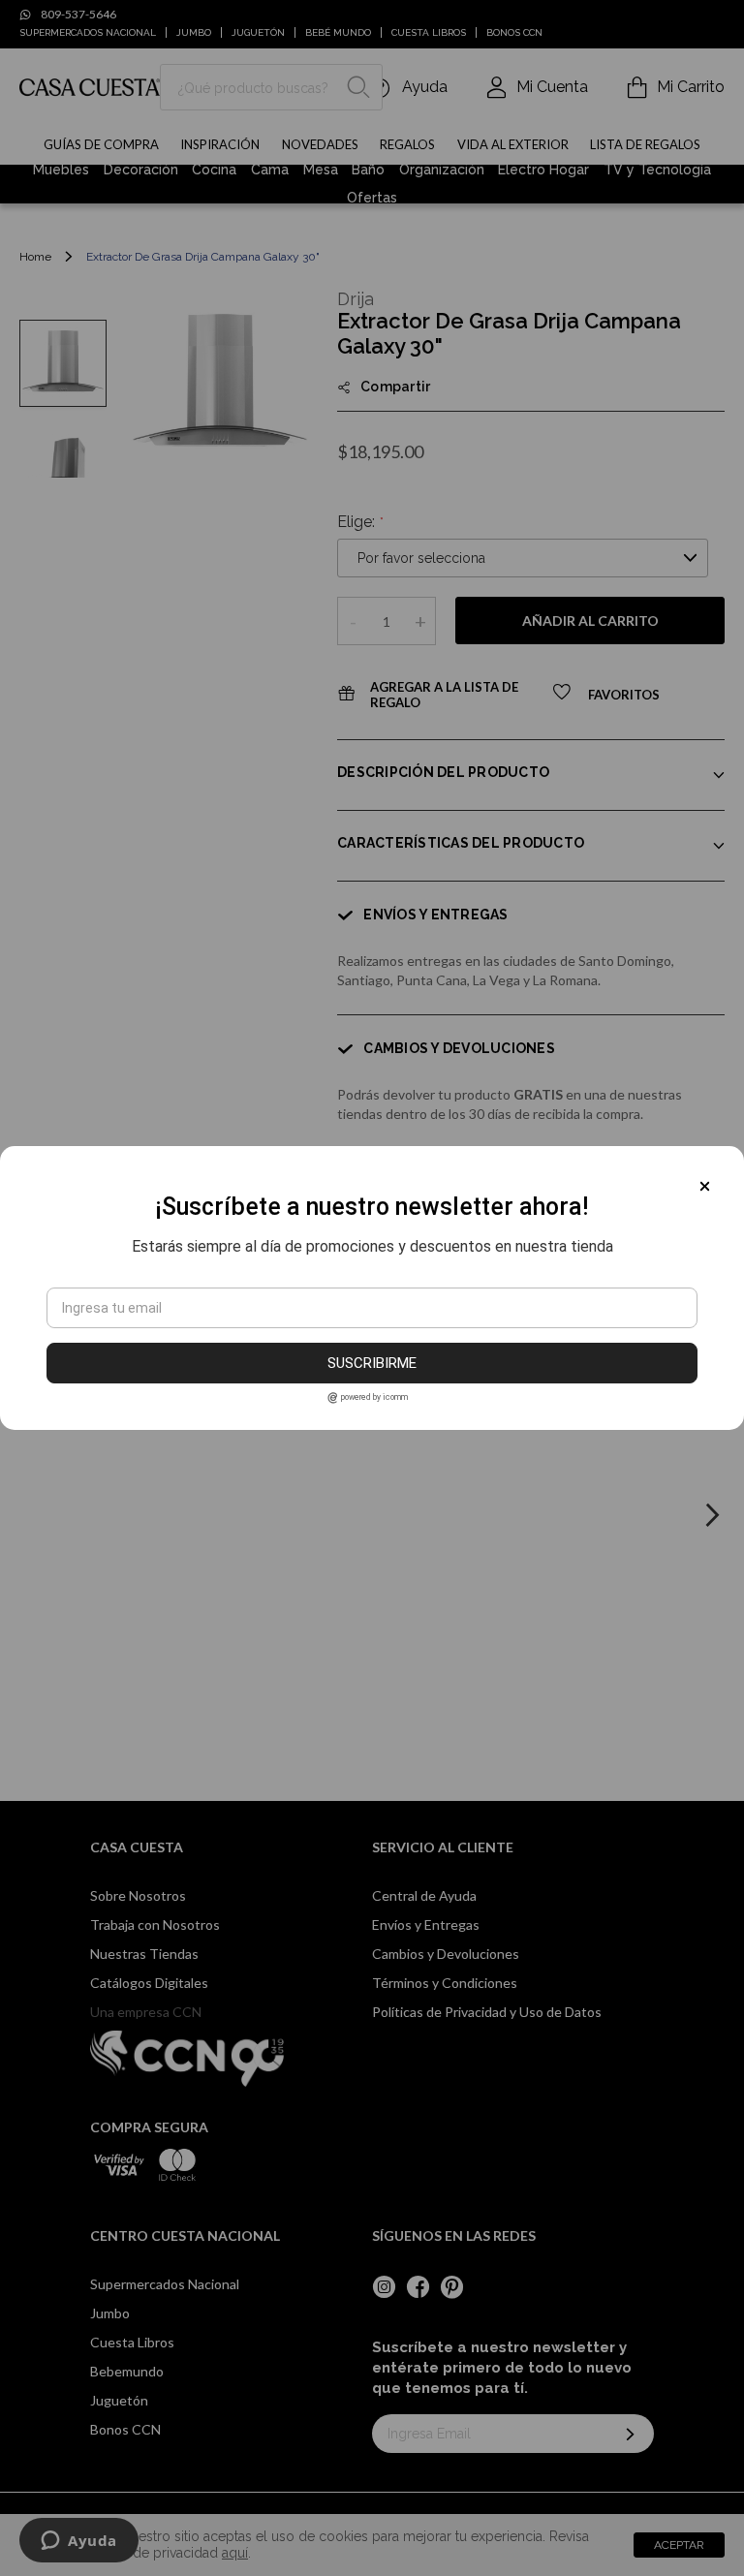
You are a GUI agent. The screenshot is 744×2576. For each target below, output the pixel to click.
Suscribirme (372, 1363)
